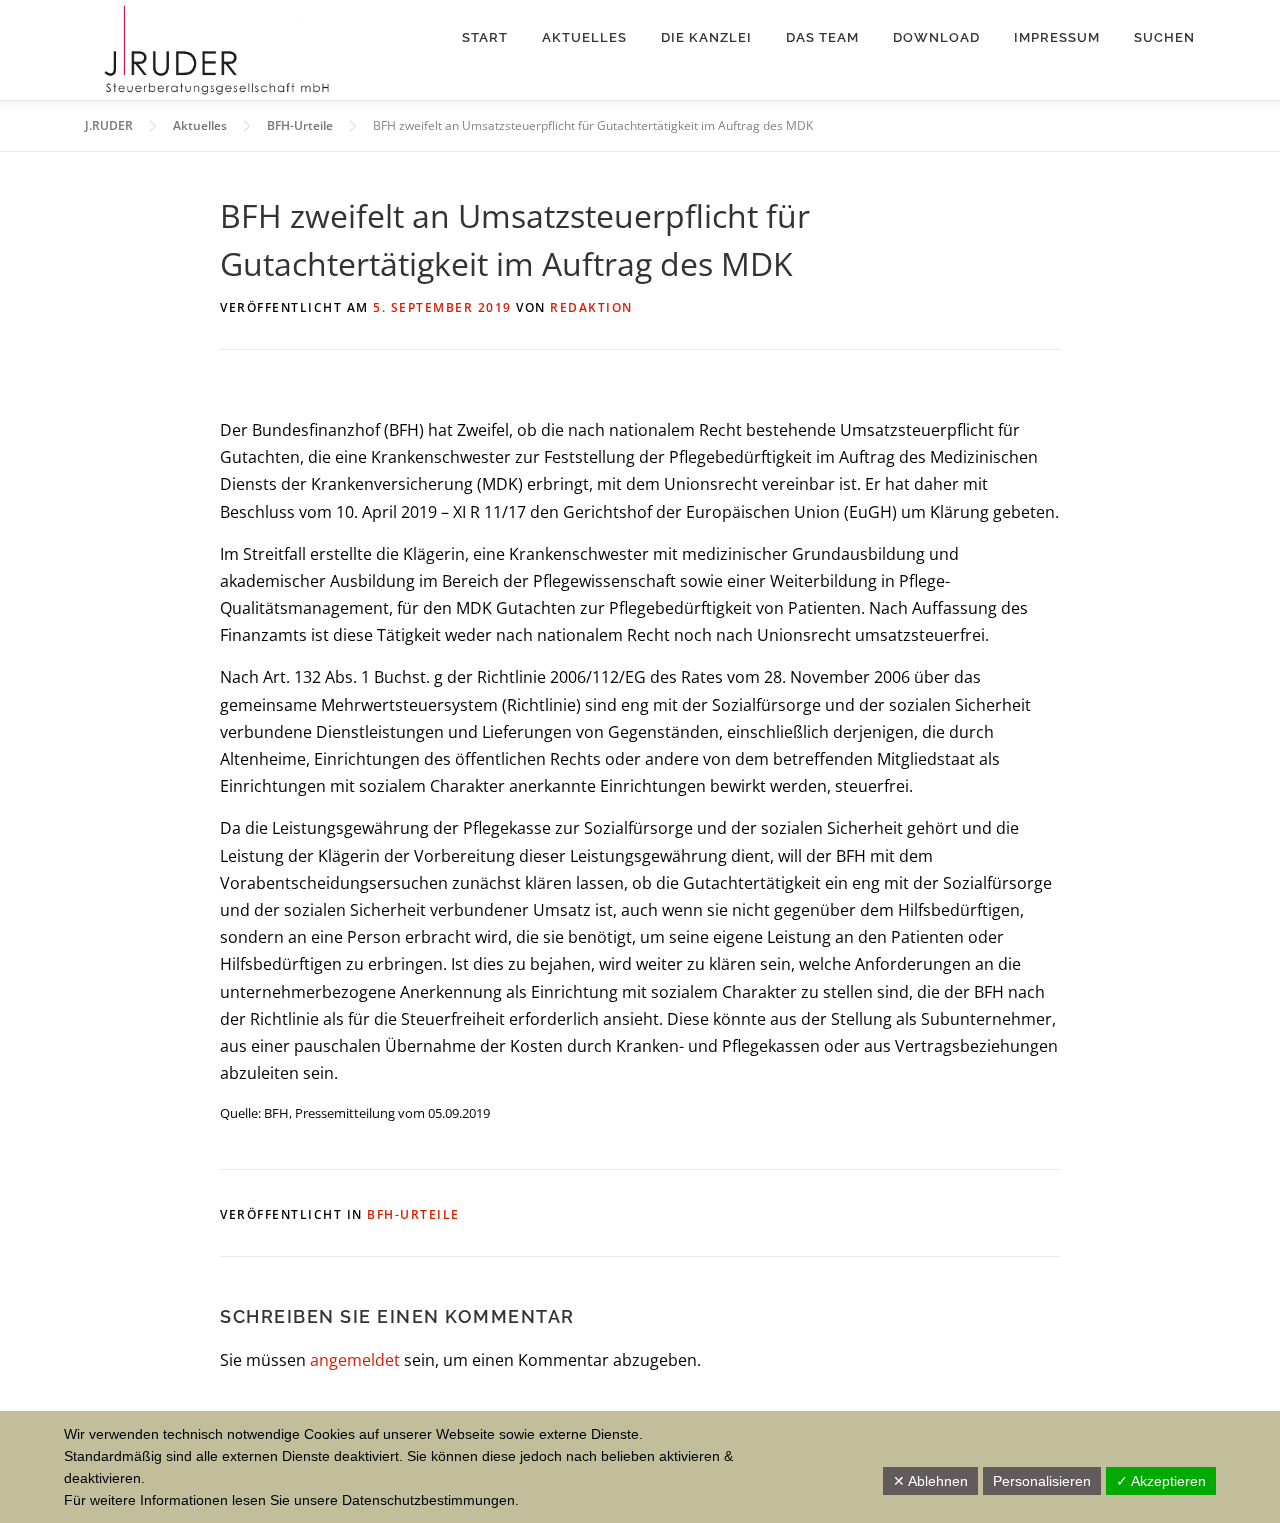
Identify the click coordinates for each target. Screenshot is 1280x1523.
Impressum (1057, 37)
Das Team (822, 37)
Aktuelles (584, 37)
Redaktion (591, 307)
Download (936, 37)
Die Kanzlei (706, 37)
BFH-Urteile (413, 1214)
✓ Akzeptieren (1161, 1481)
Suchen (1164, 37)
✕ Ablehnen (930, 1481)
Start (485, 37)
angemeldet (355, 1360)
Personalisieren (1042, 1481)
